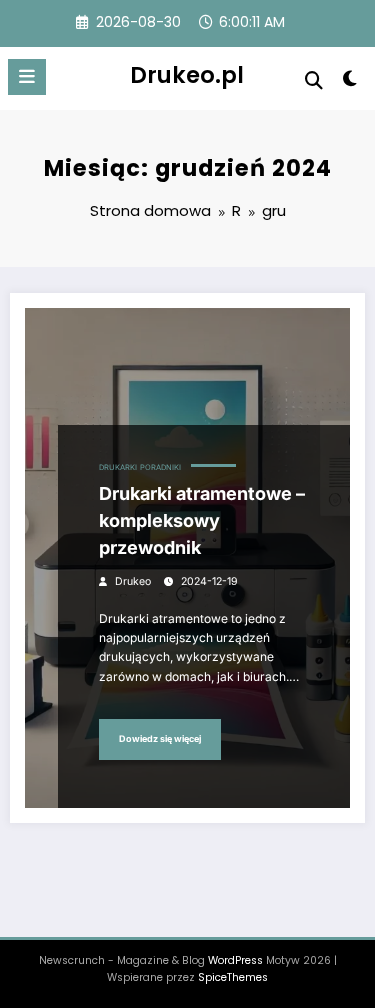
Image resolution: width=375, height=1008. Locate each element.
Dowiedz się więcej (160, 738)
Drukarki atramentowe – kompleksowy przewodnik (202, 520)
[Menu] (27, 77)
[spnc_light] (350, 82)
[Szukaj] (314, 80)
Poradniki (160, 467)
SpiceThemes (233, 977)
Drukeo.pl (187, 75)
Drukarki (118, 467)
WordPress (235, 960)
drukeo (133, 581)
